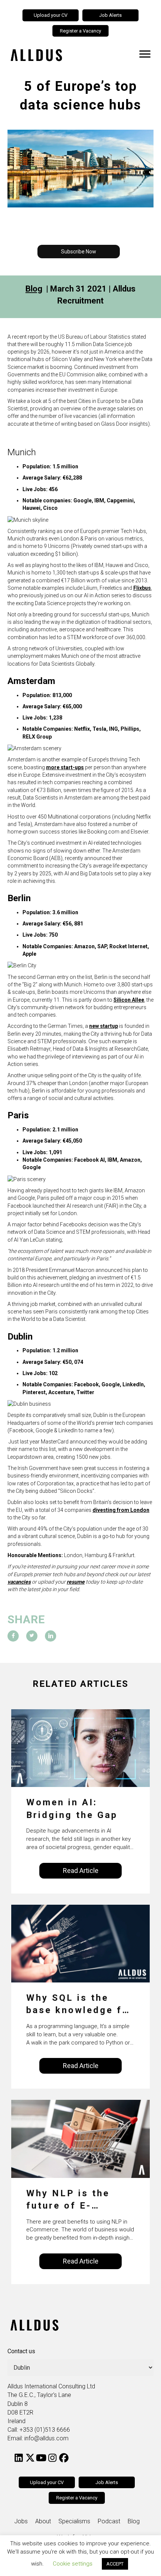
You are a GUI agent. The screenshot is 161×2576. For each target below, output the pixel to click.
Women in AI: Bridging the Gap (72, 1809)
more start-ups (65, 767)
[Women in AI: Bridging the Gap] (80, 1748)
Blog (34, 289)
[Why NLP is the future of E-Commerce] (80, 2138)
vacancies (19, 1582)
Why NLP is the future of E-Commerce (68, 2200)
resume (76, 1582)
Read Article (81, 1871)
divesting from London (121, 1510)
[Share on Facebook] (13, 1636)
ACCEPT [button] (115, 2564)
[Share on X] (32, 1636)
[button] (79, 252)
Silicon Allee (129, 1000)
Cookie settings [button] (73, 2564)
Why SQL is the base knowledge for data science (80, 2005)
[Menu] (145, 54)
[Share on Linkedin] (51, 1636)
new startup (104, 1026)
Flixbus (142, 588)
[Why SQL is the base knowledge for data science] (80, 1943)
